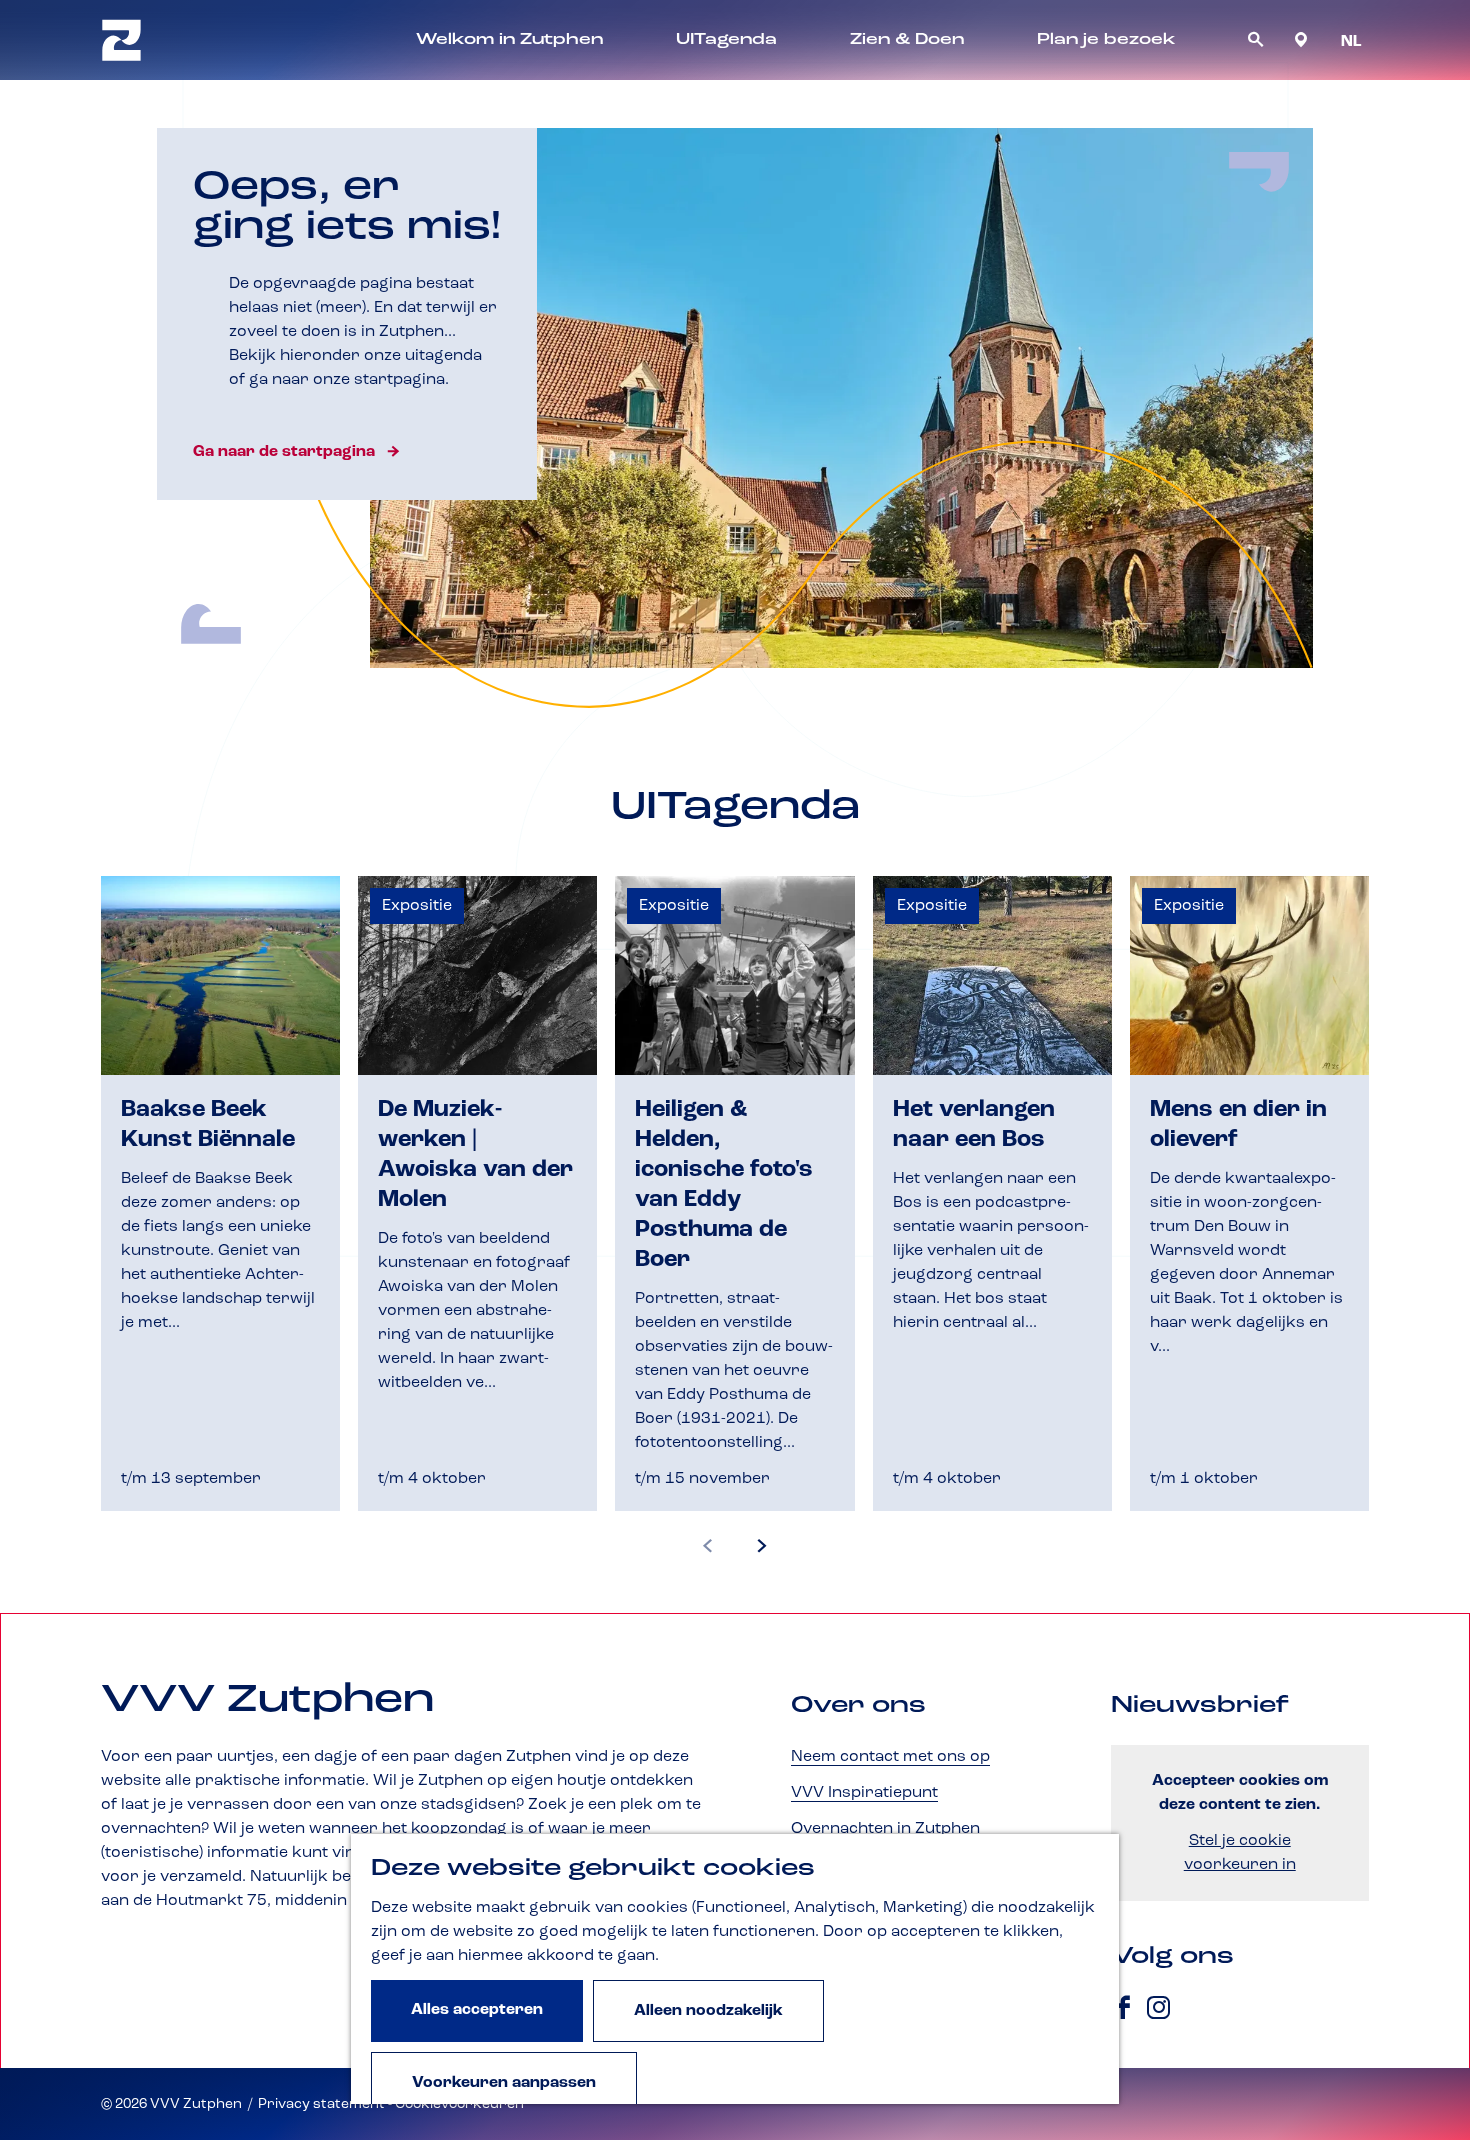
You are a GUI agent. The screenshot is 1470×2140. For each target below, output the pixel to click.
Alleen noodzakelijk (708, 2011)
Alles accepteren (477, 2010)
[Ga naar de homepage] (121, 40)
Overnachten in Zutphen (885, 1829)
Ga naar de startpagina (284, 452)
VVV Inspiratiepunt (864, 1793)
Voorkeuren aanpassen (504, 2083)
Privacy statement (321, 2104)
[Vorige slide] (708, 1547)
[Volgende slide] (762, 1547)
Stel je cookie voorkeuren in (1240, 1853)
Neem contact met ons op (890, 1757)
